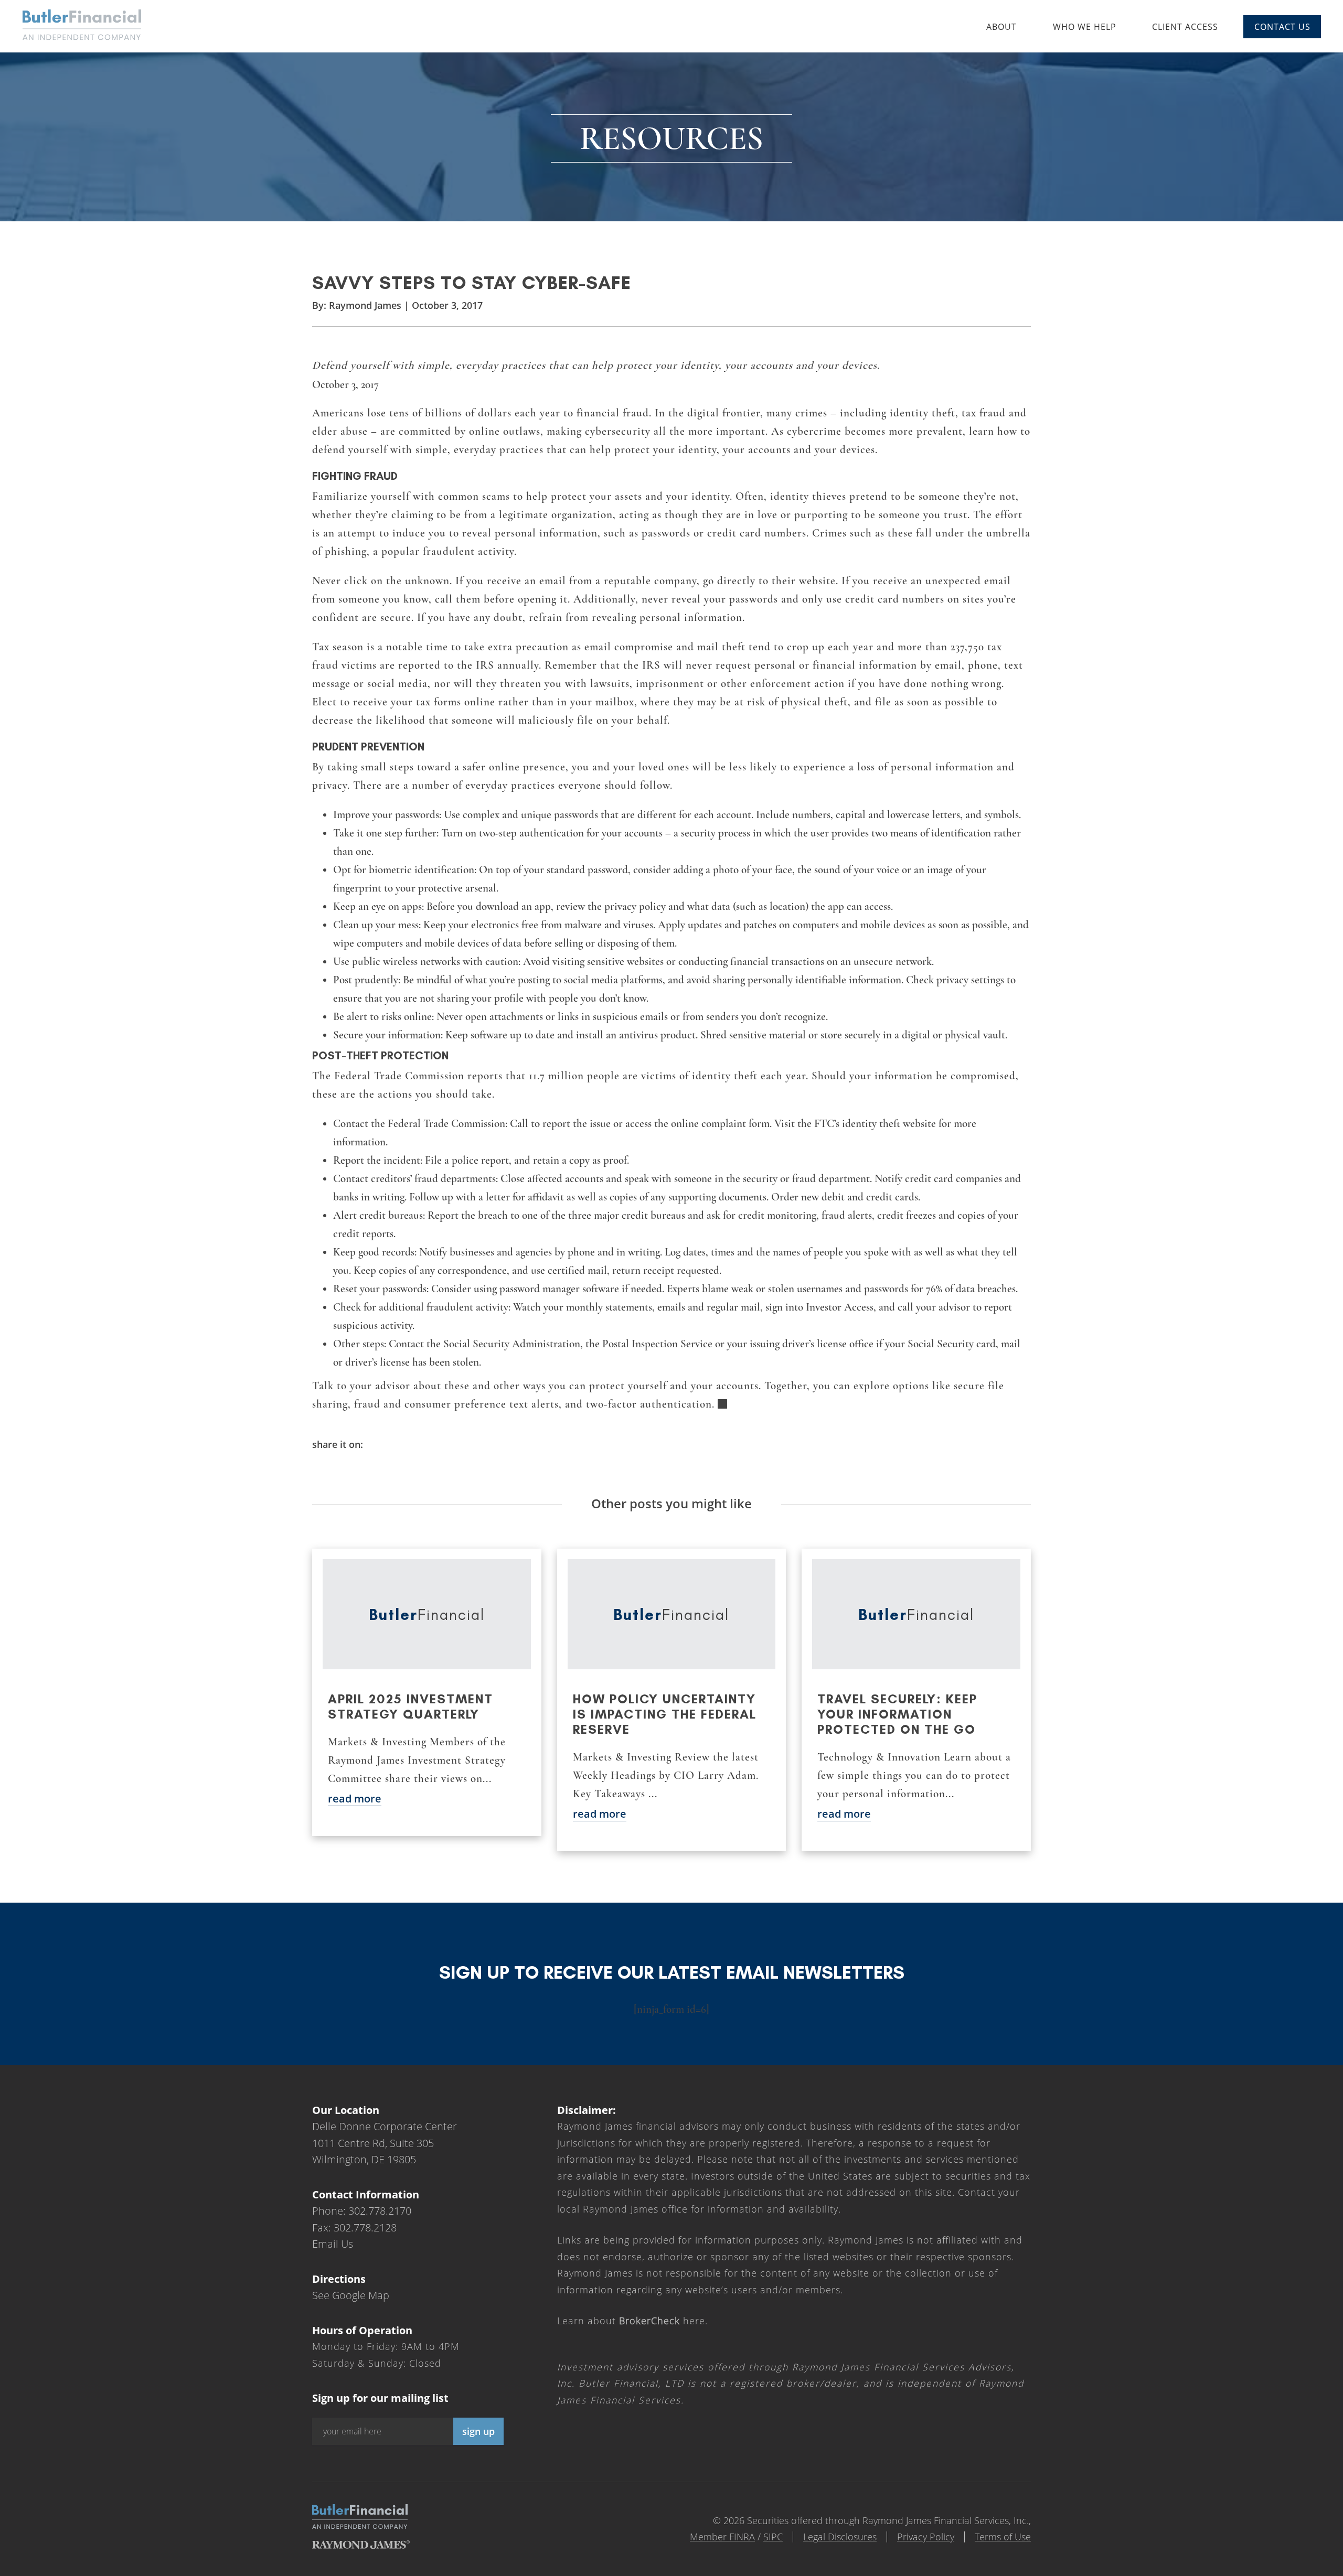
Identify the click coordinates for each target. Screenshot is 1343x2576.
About (1001, 27)
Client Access (1185, 27)
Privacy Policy (926, 2537)
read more (355, 1799)
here (662, 2321)
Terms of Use (1003, 2537)
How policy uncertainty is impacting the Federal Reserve (665, 1714)
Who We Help (1085, 27)
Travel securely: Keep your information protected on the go (897, 1714)
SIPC (773, 2537)
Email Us (333, 2244)
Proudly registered (1272, 2569)
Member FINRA (722, 2537)
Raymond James (365, 305)
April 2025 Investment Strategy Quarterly (411, 1706)
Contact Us (1282, 27)
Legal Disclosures (840, 2537)
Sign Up (478, 2431)
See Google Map (351, 2295)
